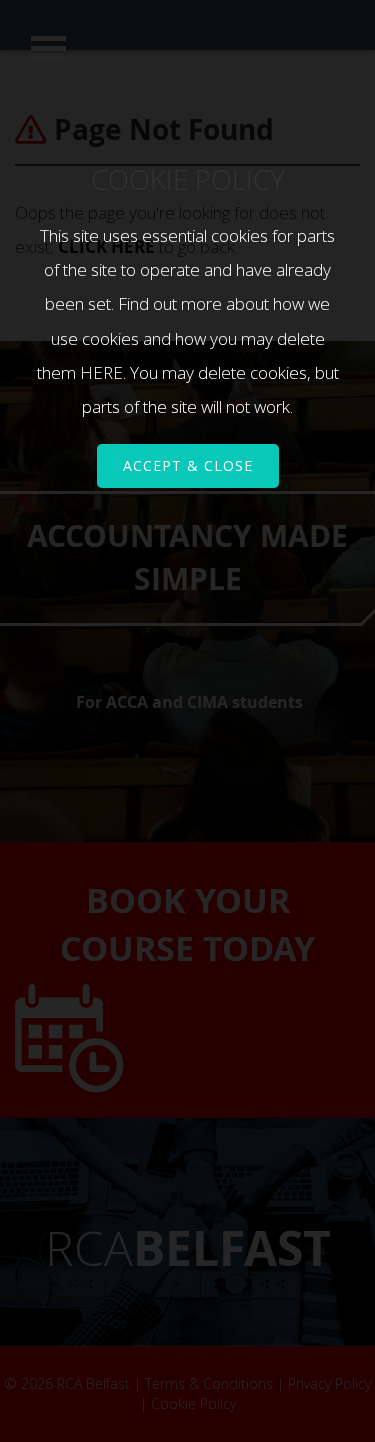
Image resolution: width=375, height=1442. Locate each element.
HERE (101, 372)
